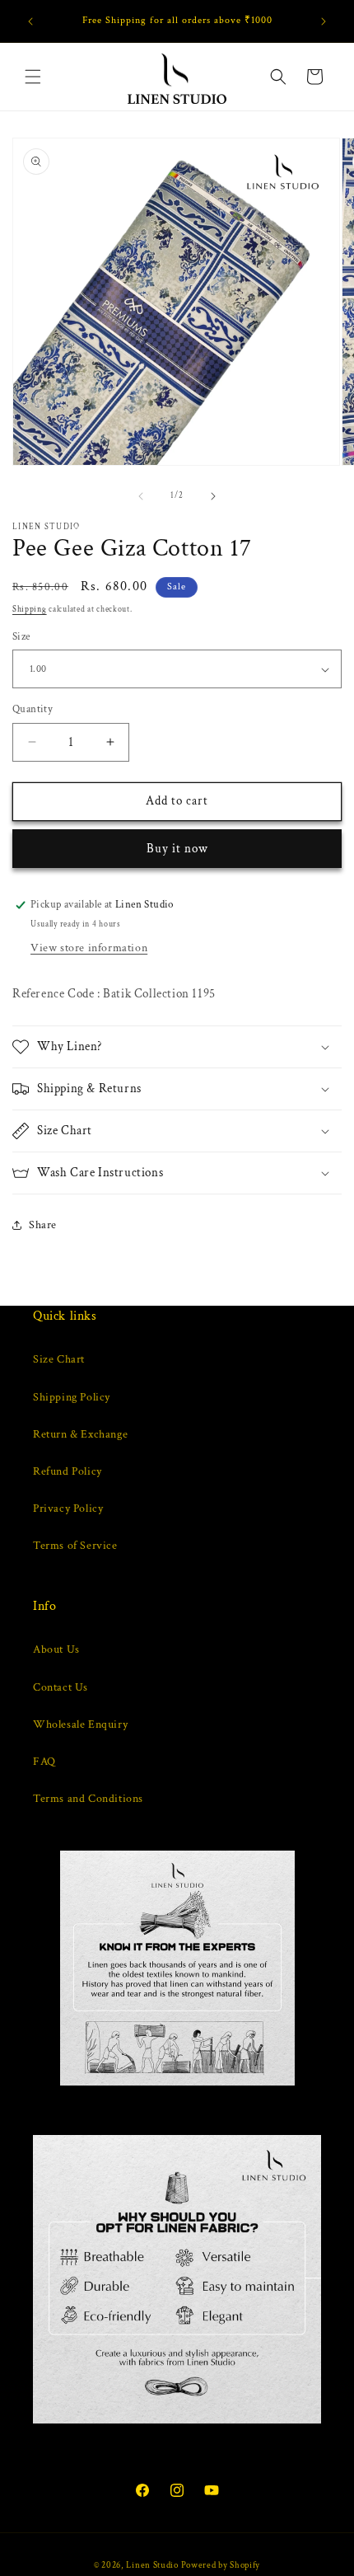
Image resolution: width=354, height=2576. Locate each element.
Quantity (33, 709)
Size (21, 637)
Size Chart (59, 1359)
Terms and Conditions (88, 1799)
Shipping (30, 610)
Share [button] (43, 1225)
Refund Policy (68, 1471)
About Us (56, 1649)
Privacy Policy (68, 1509)
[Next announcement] (324, 21)
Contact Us (61, 1687)
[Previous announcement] (30, 21)
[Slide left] (141, 496)
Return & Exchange (80, 1434)
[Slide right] (213, 496)
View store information (89, 948)
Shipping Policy (72, 1397)
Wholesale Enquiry (80, 1724)
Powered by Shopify (221, 2565)
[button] (33, 77)
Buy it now (177, 849)
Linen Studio (152, 2565)
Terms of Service (75, 1546)
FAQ (44, 1762)
